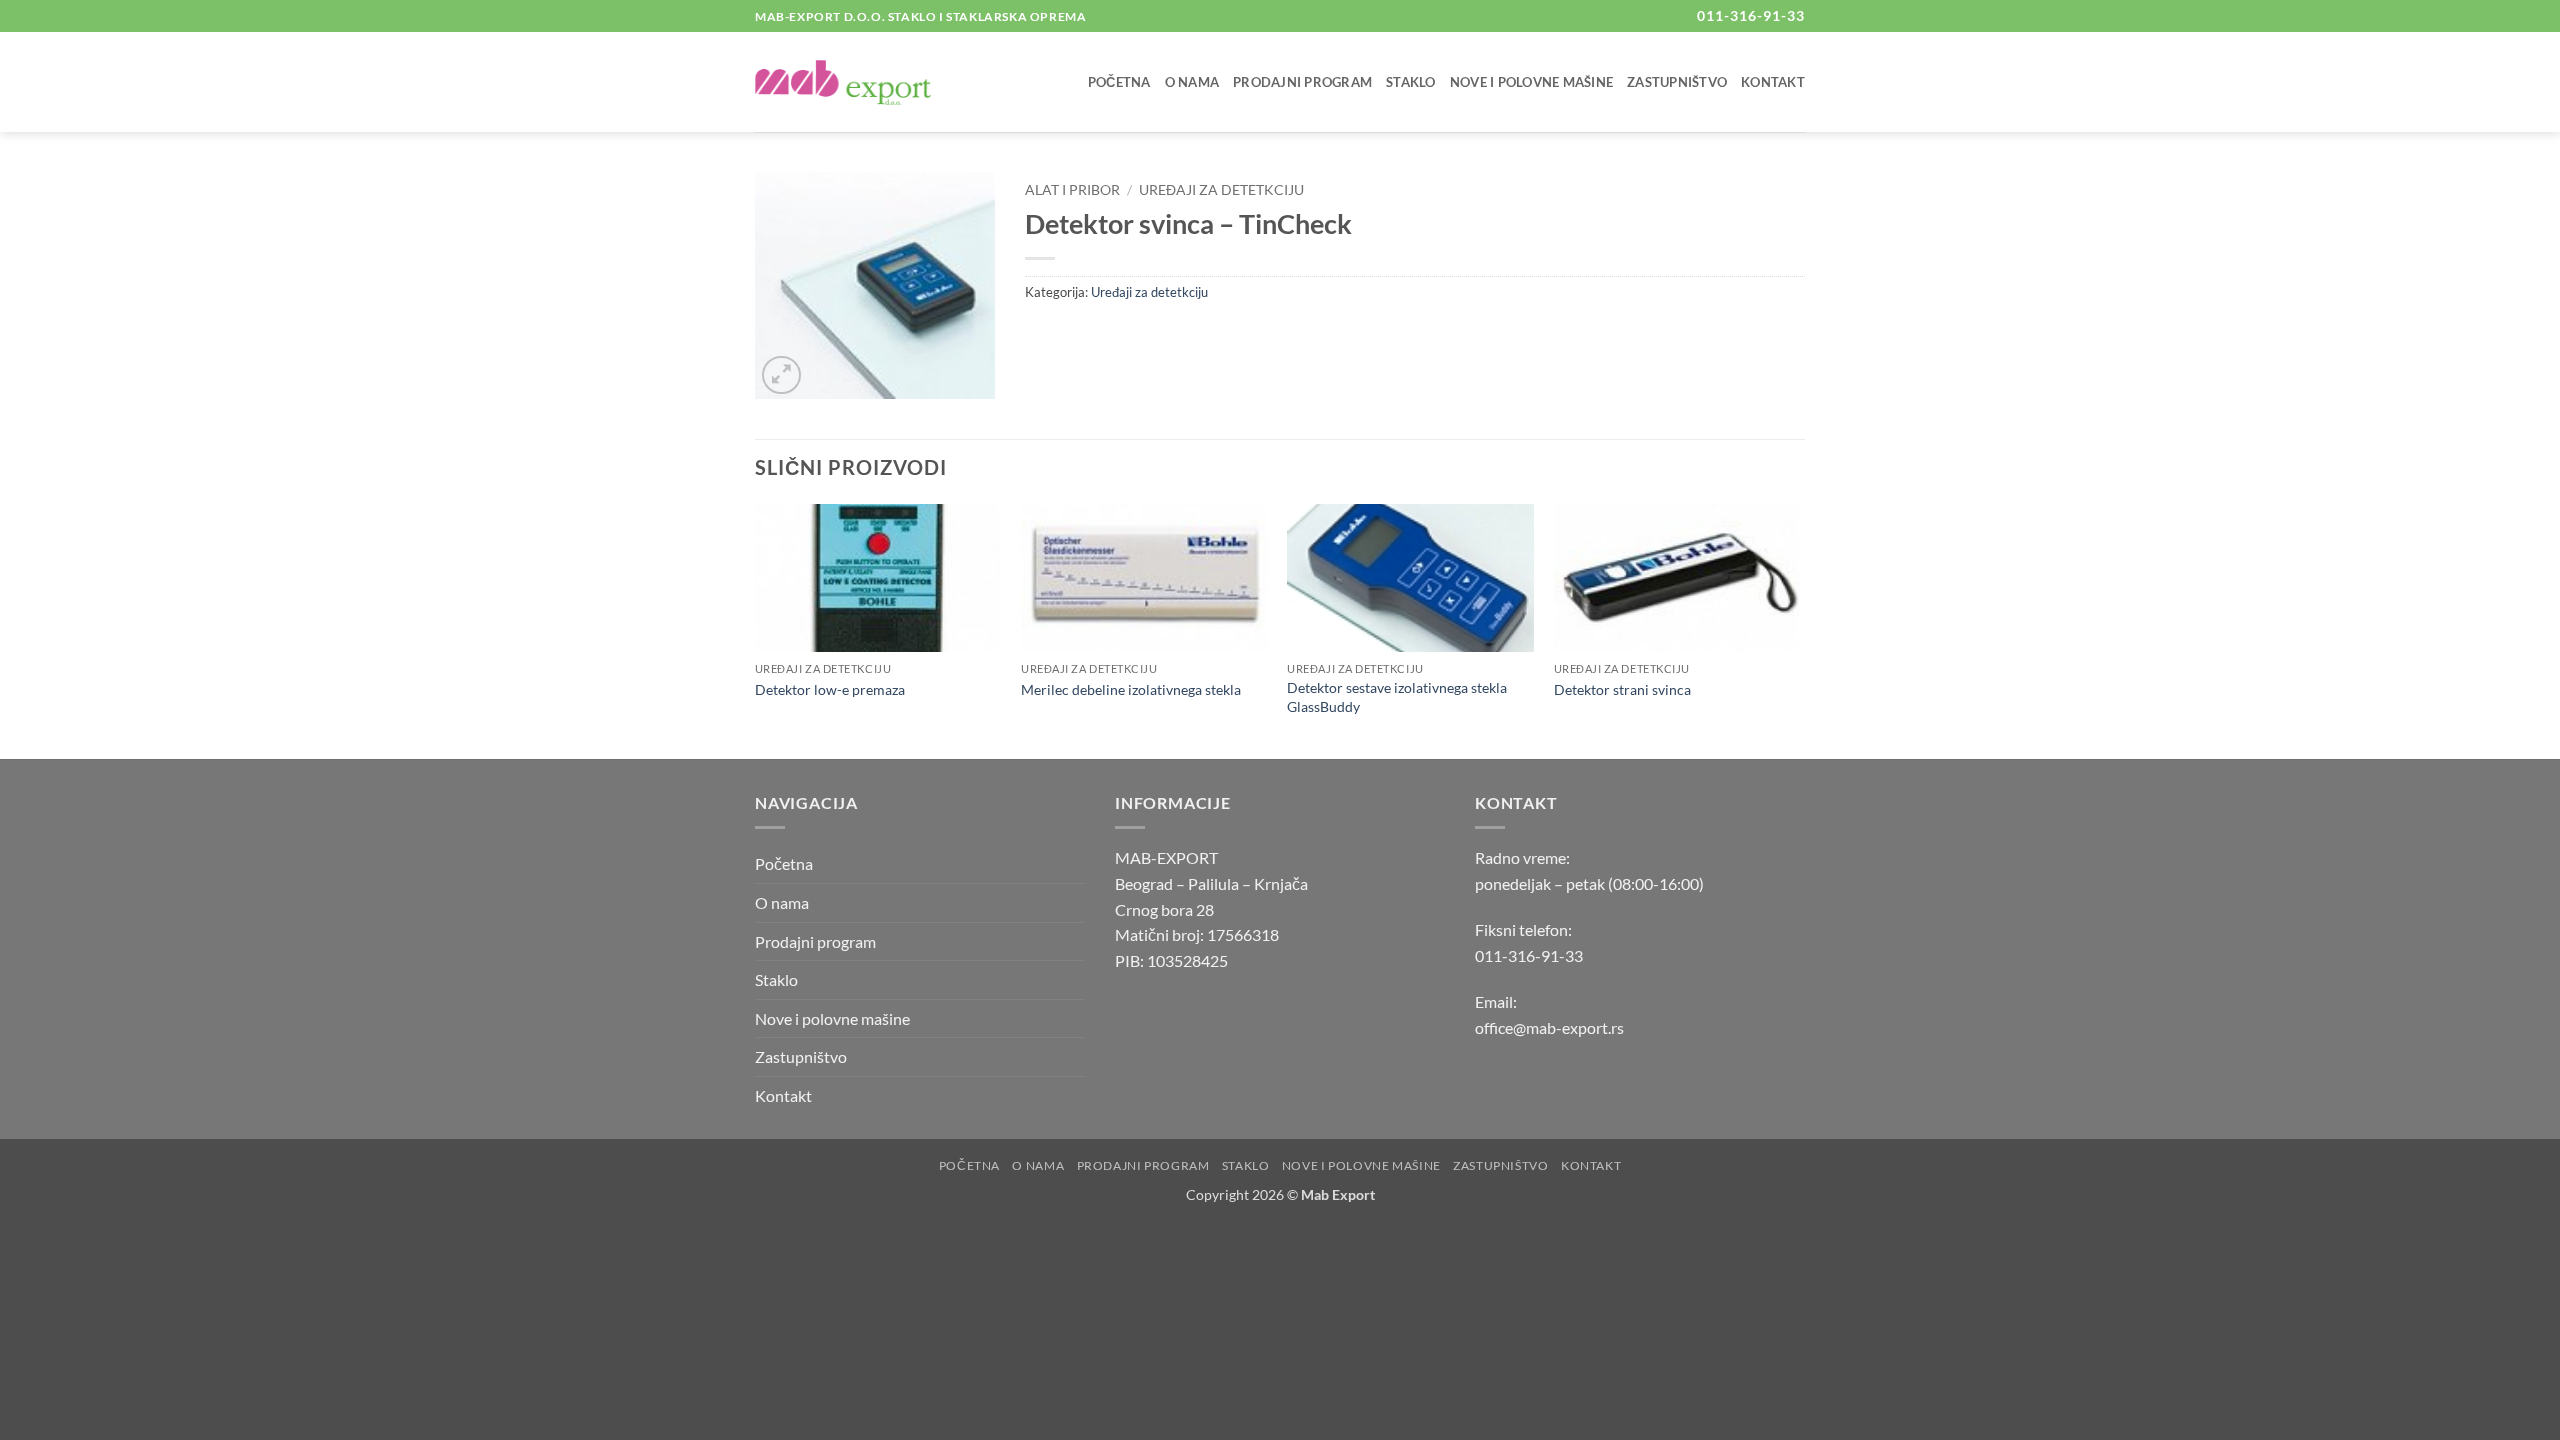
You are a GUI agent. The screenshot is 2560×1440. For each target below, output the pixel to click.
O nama (1192, 82)
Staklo (1411, 82)
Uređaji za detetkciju (1221, 190)
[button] (781, 375)
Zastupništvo (1677, 82)
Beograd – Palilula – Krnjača (1211, 883)
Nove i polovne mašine (1531, 82)
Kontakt (1773, 82)
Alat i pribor (1072, 190)
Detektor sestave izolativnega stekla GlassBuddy (1397, 697)
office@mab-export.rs (1549, 1027)
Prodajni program (1302, 82)
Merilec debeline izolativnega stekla (1131, 689)
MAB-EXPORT (1166, 857)
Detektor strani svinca (1622, 689)
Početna (1119, 82)
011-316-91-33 (1529, 955)
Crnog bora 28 (1164, 909)
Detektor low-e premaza (830, 689)
